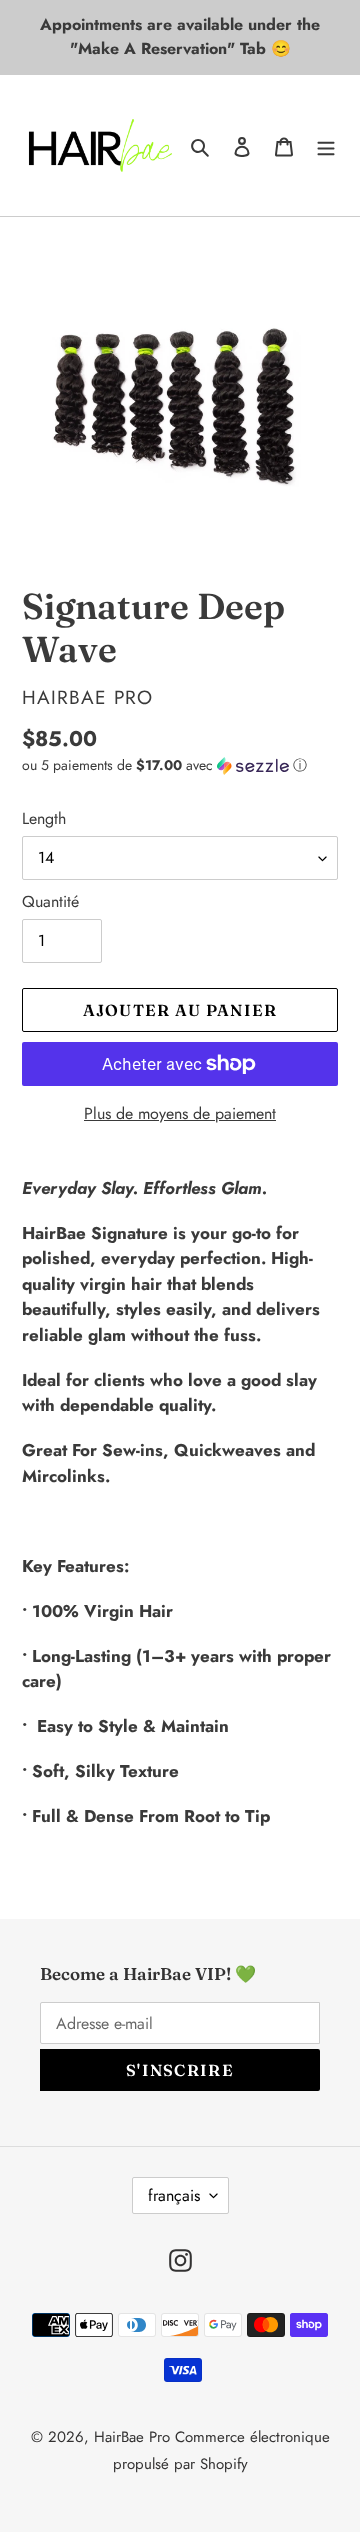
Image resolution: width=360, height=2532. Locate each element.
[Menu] (326, 145)
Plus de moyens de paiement (180, 1113)
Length (44, 818)
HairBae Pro (132, 2437)
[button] (164, 765)
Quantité (50, 901)
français (174, 2195)
